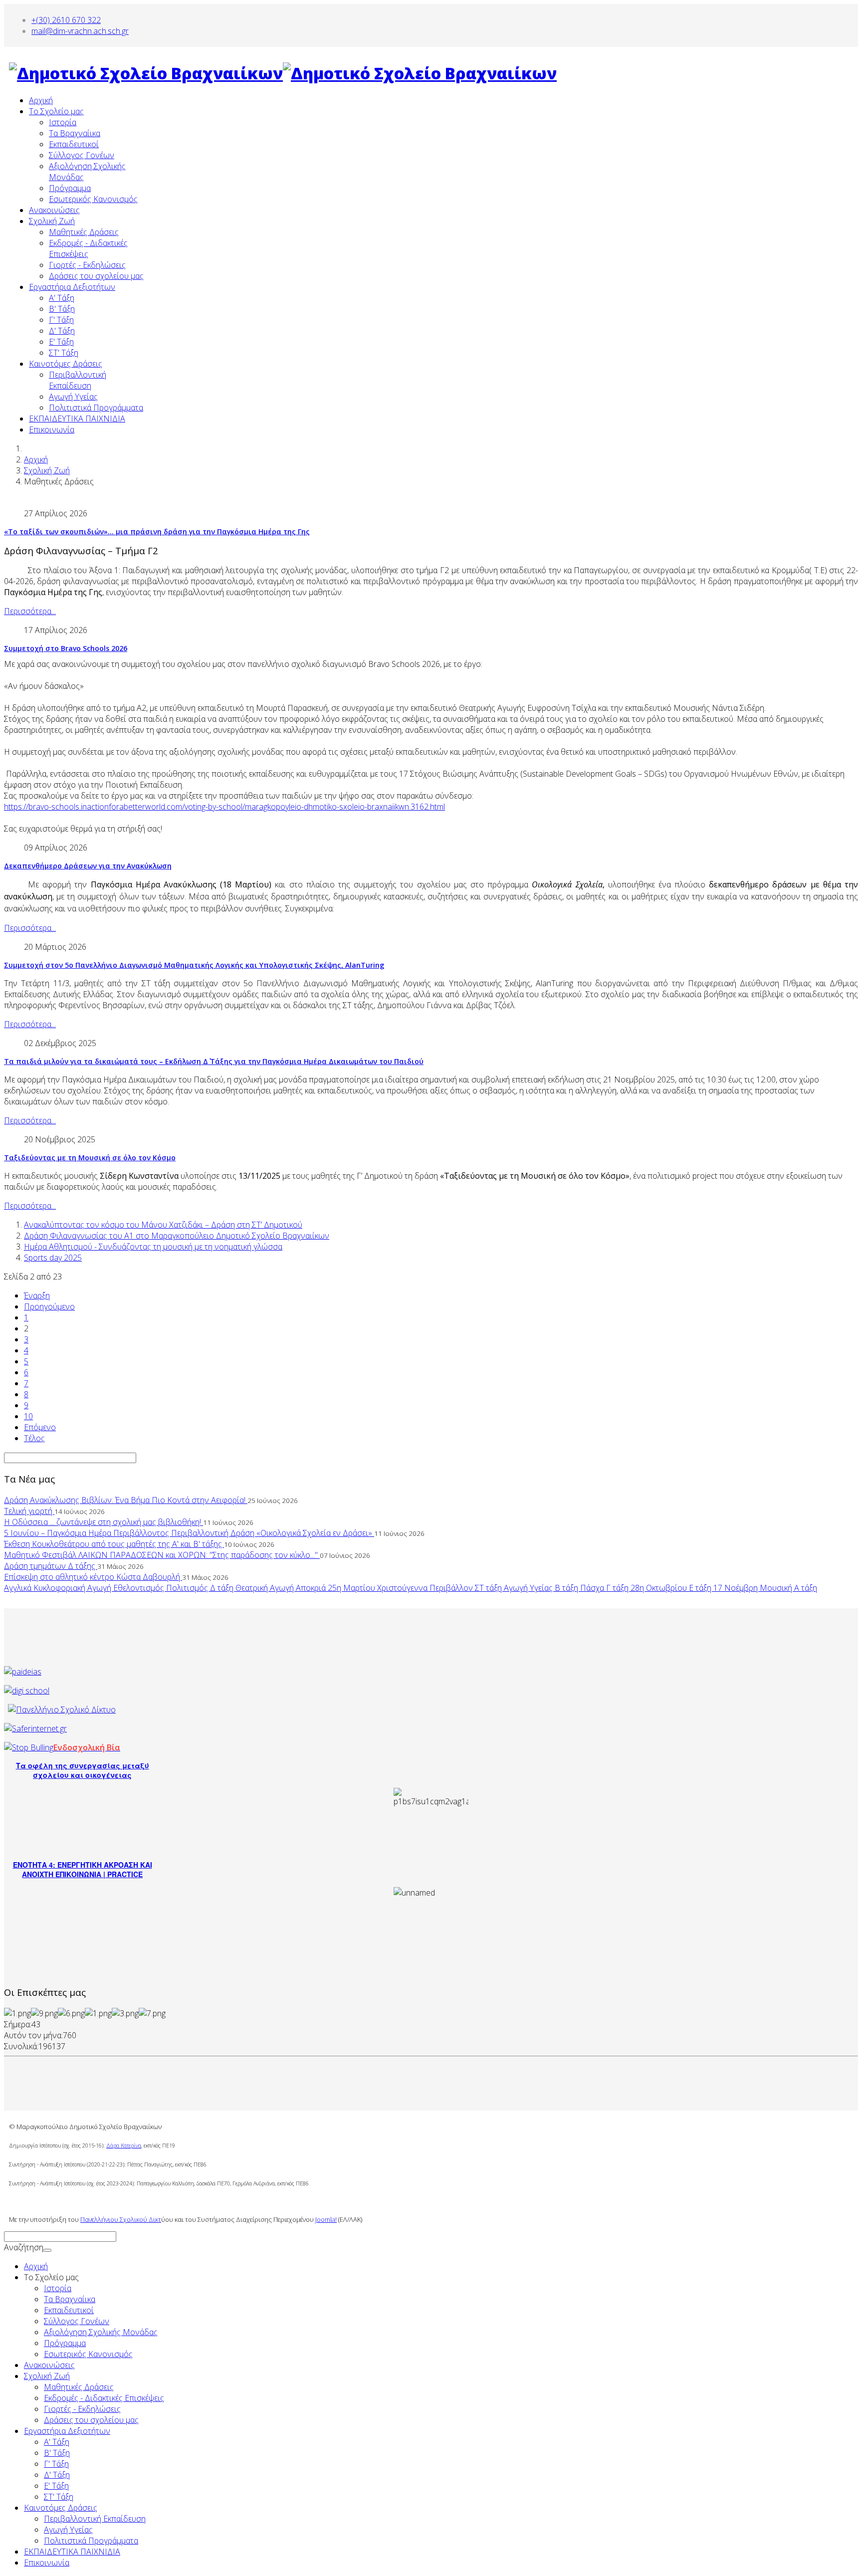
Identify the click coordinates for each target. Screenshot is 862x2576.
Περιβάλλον (452, 1588)
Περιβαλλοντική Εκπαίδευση (78, 380)
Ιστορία (63, 122)
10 (28, 1416)
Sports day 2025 (53, 1258)
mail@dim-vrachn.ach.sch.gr (80, 31)
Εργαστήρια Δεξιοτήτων (72, 287)
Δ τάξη (223, 1588)
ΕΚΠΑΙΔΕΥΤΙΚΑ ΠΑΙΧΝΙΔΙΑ (77, 419)
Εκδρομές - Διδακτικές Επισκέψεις (104, 2398)
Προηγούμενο (49, 1306)
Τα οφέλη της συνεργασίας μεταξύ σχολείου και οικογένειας (83, 1770)
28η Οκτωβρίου (660, 1588)
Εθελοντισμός (140, 1588)
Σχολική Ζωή (52, 221)
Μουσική (777, 1588)
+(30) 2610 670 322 (66, 20)
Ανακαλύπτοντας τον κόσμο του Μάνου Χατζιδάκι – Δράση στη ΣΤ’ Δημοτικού (163, 1225)
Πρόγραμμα (70, 188)
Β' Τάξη (62, 309)
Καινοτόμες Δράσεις (66, 364)
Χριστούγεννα (403, 1588)
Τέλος (34, 1438)
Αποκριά (312, 1588)
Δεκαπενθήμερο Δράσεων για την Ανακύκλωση (88, 866)
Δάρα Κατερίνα (124, 2146)
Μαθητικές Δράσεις (84, 232)
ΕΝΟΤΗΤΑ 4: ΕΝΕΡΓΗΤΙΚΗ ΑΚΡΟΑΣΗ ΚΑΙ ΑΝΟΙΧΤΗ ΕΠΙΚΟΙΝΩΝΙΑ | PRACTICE (83, 1869)
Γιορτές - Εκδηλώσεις (87, 265)
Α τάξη (806, 1588)
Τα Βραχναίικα (75, 133)
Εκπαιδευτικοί (74, 144)
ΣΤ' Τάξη (64, 353)
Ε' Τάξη (61, 342)
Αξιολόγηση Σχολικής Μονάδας (101, 2332)
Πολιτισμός (188, 1588)
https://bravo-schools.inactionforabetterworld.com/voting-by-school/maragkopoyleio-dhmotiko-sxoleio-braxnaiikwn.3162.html (224, 807)
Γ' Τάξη (61, 320)
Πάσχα (593, 1588)
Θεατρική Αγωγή (266, 1588)
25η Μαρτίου (352, 1588)
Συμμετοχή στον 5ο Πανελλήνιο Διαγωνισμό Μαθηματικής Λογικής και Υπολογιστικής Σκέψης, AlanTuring (194, 965)
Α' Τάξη (62, 298)
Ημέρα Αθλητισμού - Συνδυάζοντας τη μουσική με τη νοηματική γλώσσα (153, 1247)
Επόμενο (40, 1427)
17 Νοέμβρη (737, 1588)
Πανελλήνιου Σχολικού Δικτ (121, 2219)
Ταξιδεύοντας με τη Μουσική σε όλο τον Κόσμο (90, 1158)
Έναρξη (37, 1295)
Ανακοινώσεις (54, 210)
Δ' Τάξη (62, 331)
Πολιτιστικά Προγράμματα (96, 408)
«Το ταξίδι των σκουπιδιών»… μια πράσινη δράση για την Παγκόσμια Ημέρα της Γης (157, 532)
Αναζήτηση (24, 2247)
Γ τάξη (618, 1588)
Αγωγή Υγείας (73, 397)
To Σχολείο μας (56, 111)
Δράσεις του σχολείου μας (96, 276)
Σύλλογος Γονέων (82, 155)
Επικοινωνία (52, 429)
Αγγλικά (19, 1588)
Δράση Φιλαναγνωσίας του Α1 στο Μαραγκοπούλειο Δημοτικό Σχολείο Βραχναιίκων (177, 1236)
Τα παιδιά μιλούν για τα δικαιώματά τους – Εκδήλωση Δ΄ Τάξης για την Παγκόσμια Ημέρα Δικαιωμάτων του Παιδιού (214, 1061)
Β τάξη (567, 1588)
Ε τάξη (701, 1588)
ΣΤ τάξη (489, 1588)
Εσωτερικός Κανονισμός (93, 199)
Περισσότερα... (30, 611)
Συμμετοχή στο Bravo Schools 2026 (66, 648)
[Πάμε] (47, 2250)
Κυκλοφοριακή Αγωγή (73, 1588)
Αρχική (41, 100)
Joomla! (326, 2219)
